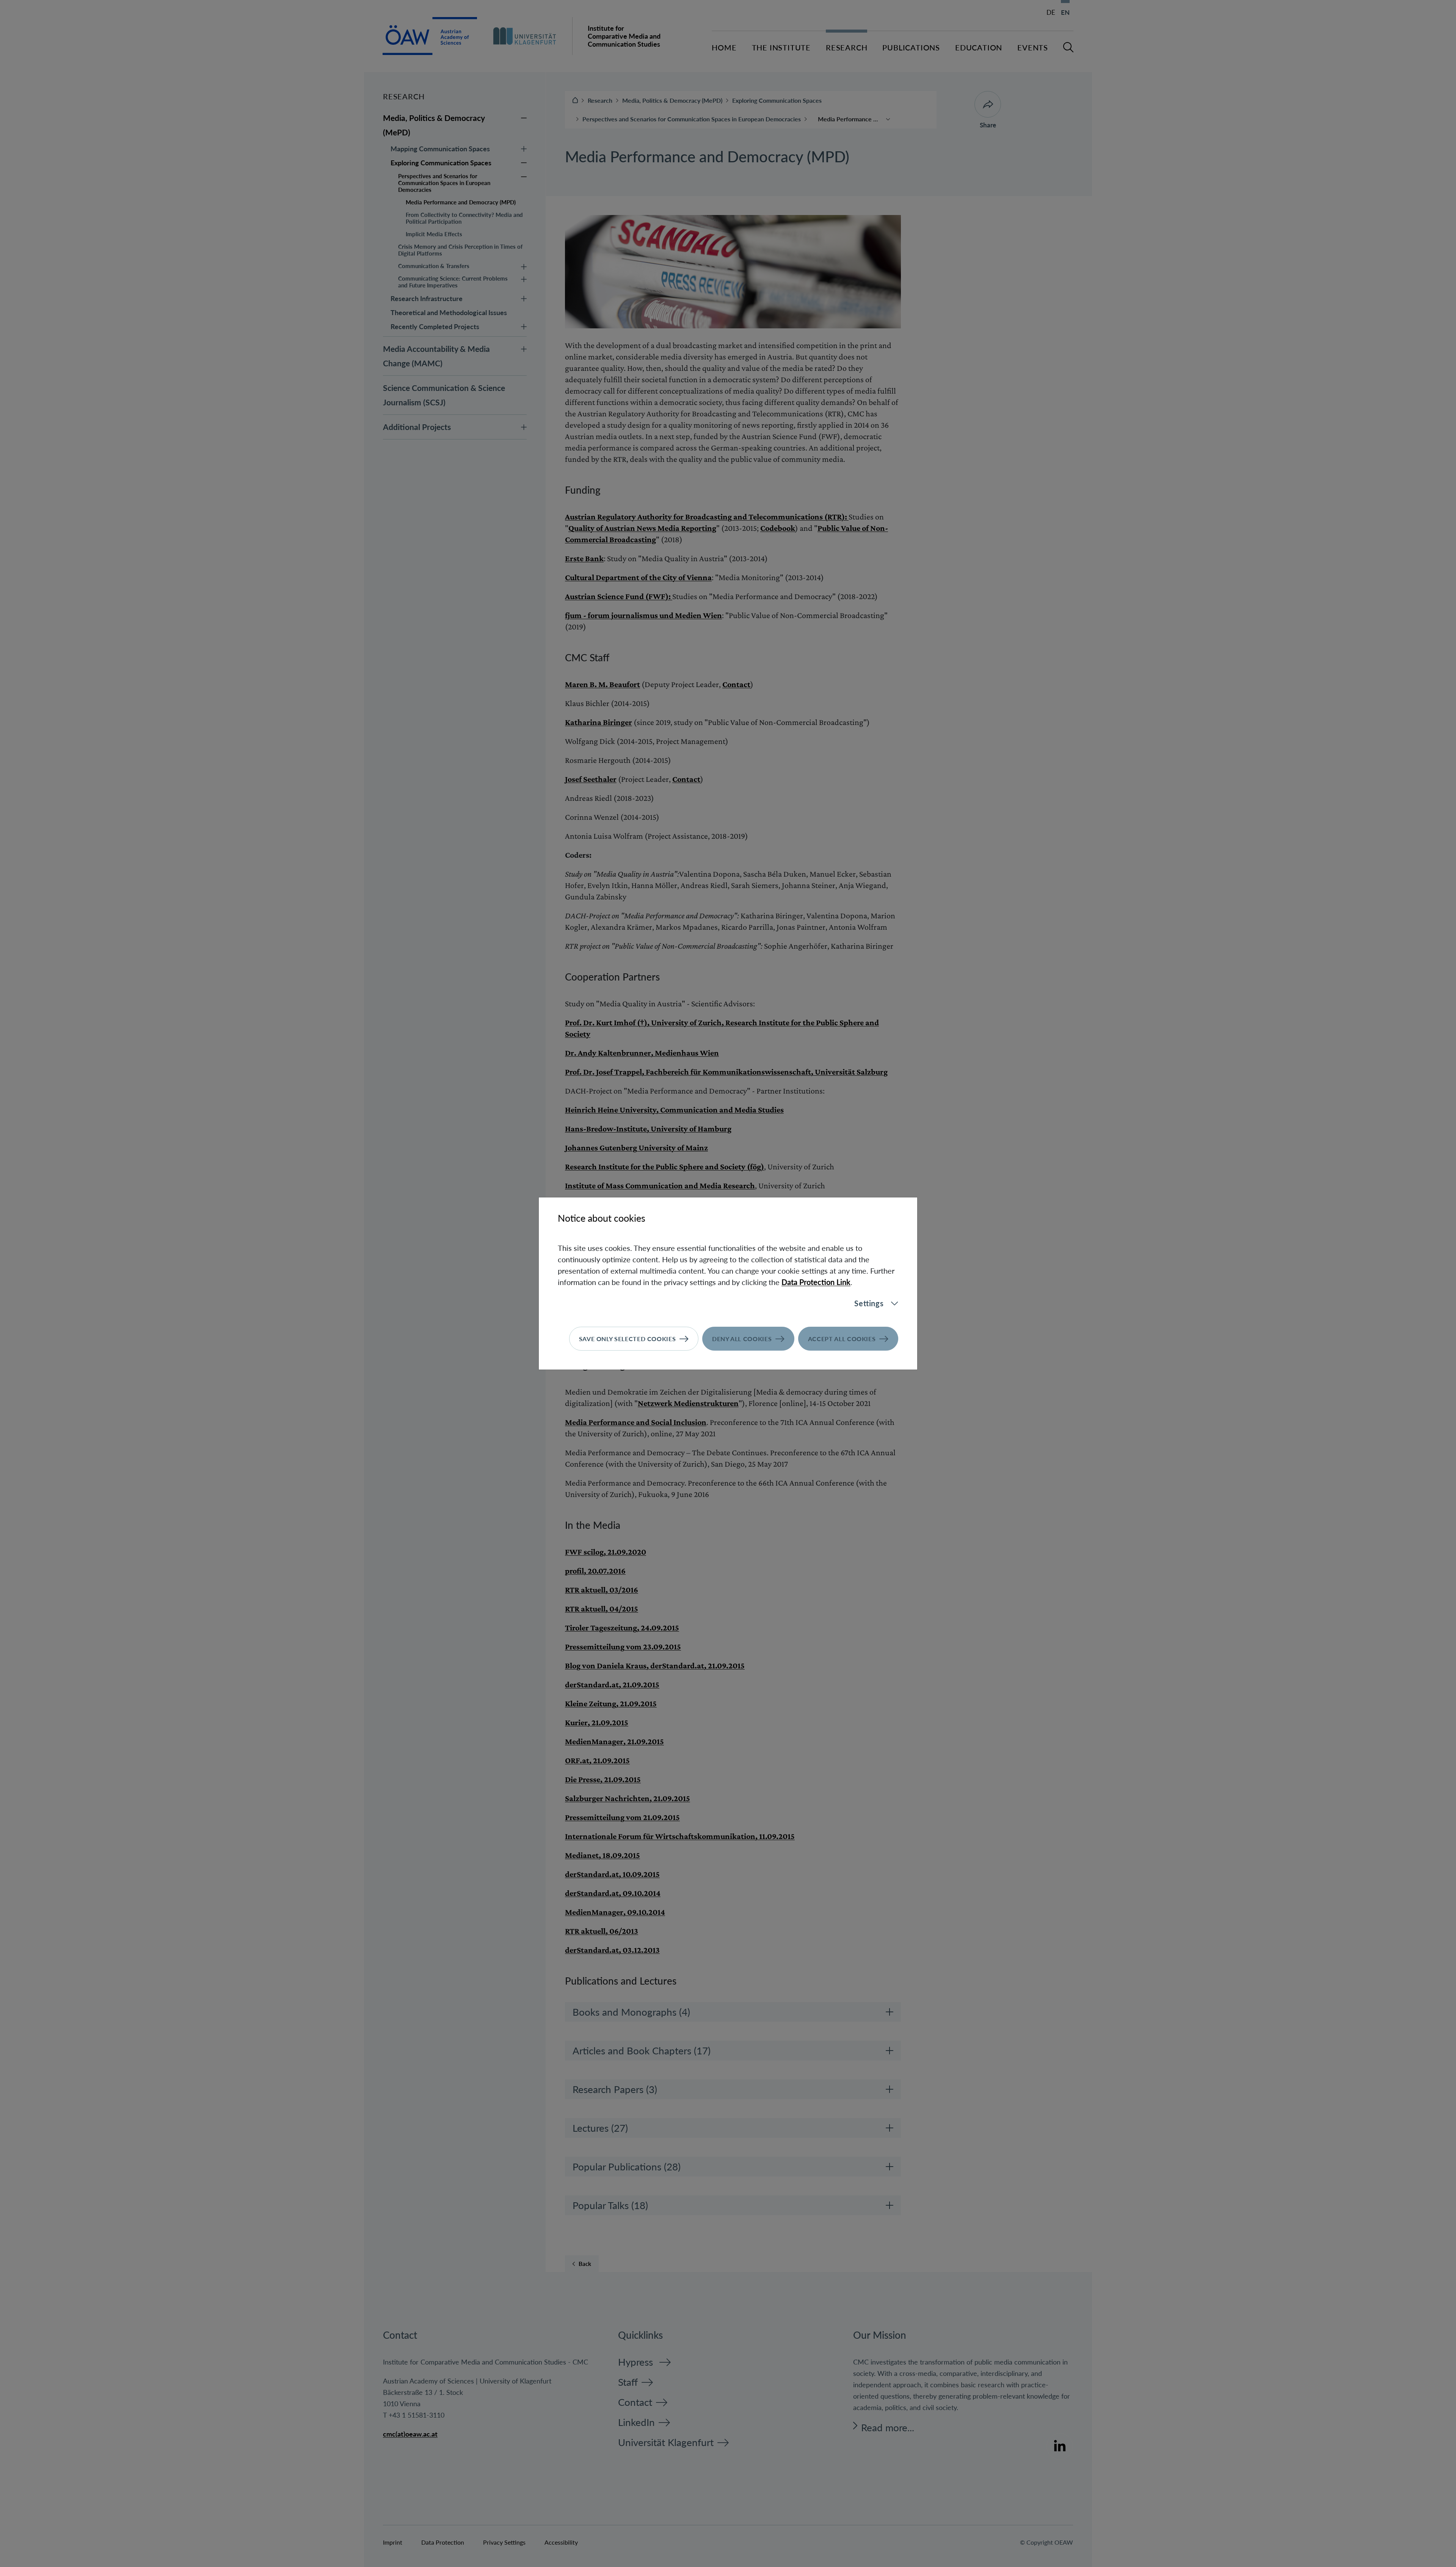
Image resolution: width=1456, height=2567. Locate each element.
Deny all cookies (742, 1339)
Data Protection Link (816, 1282)
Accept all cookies (842, 1339)
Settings (869, 1303)
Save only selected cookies (628, 1339)
